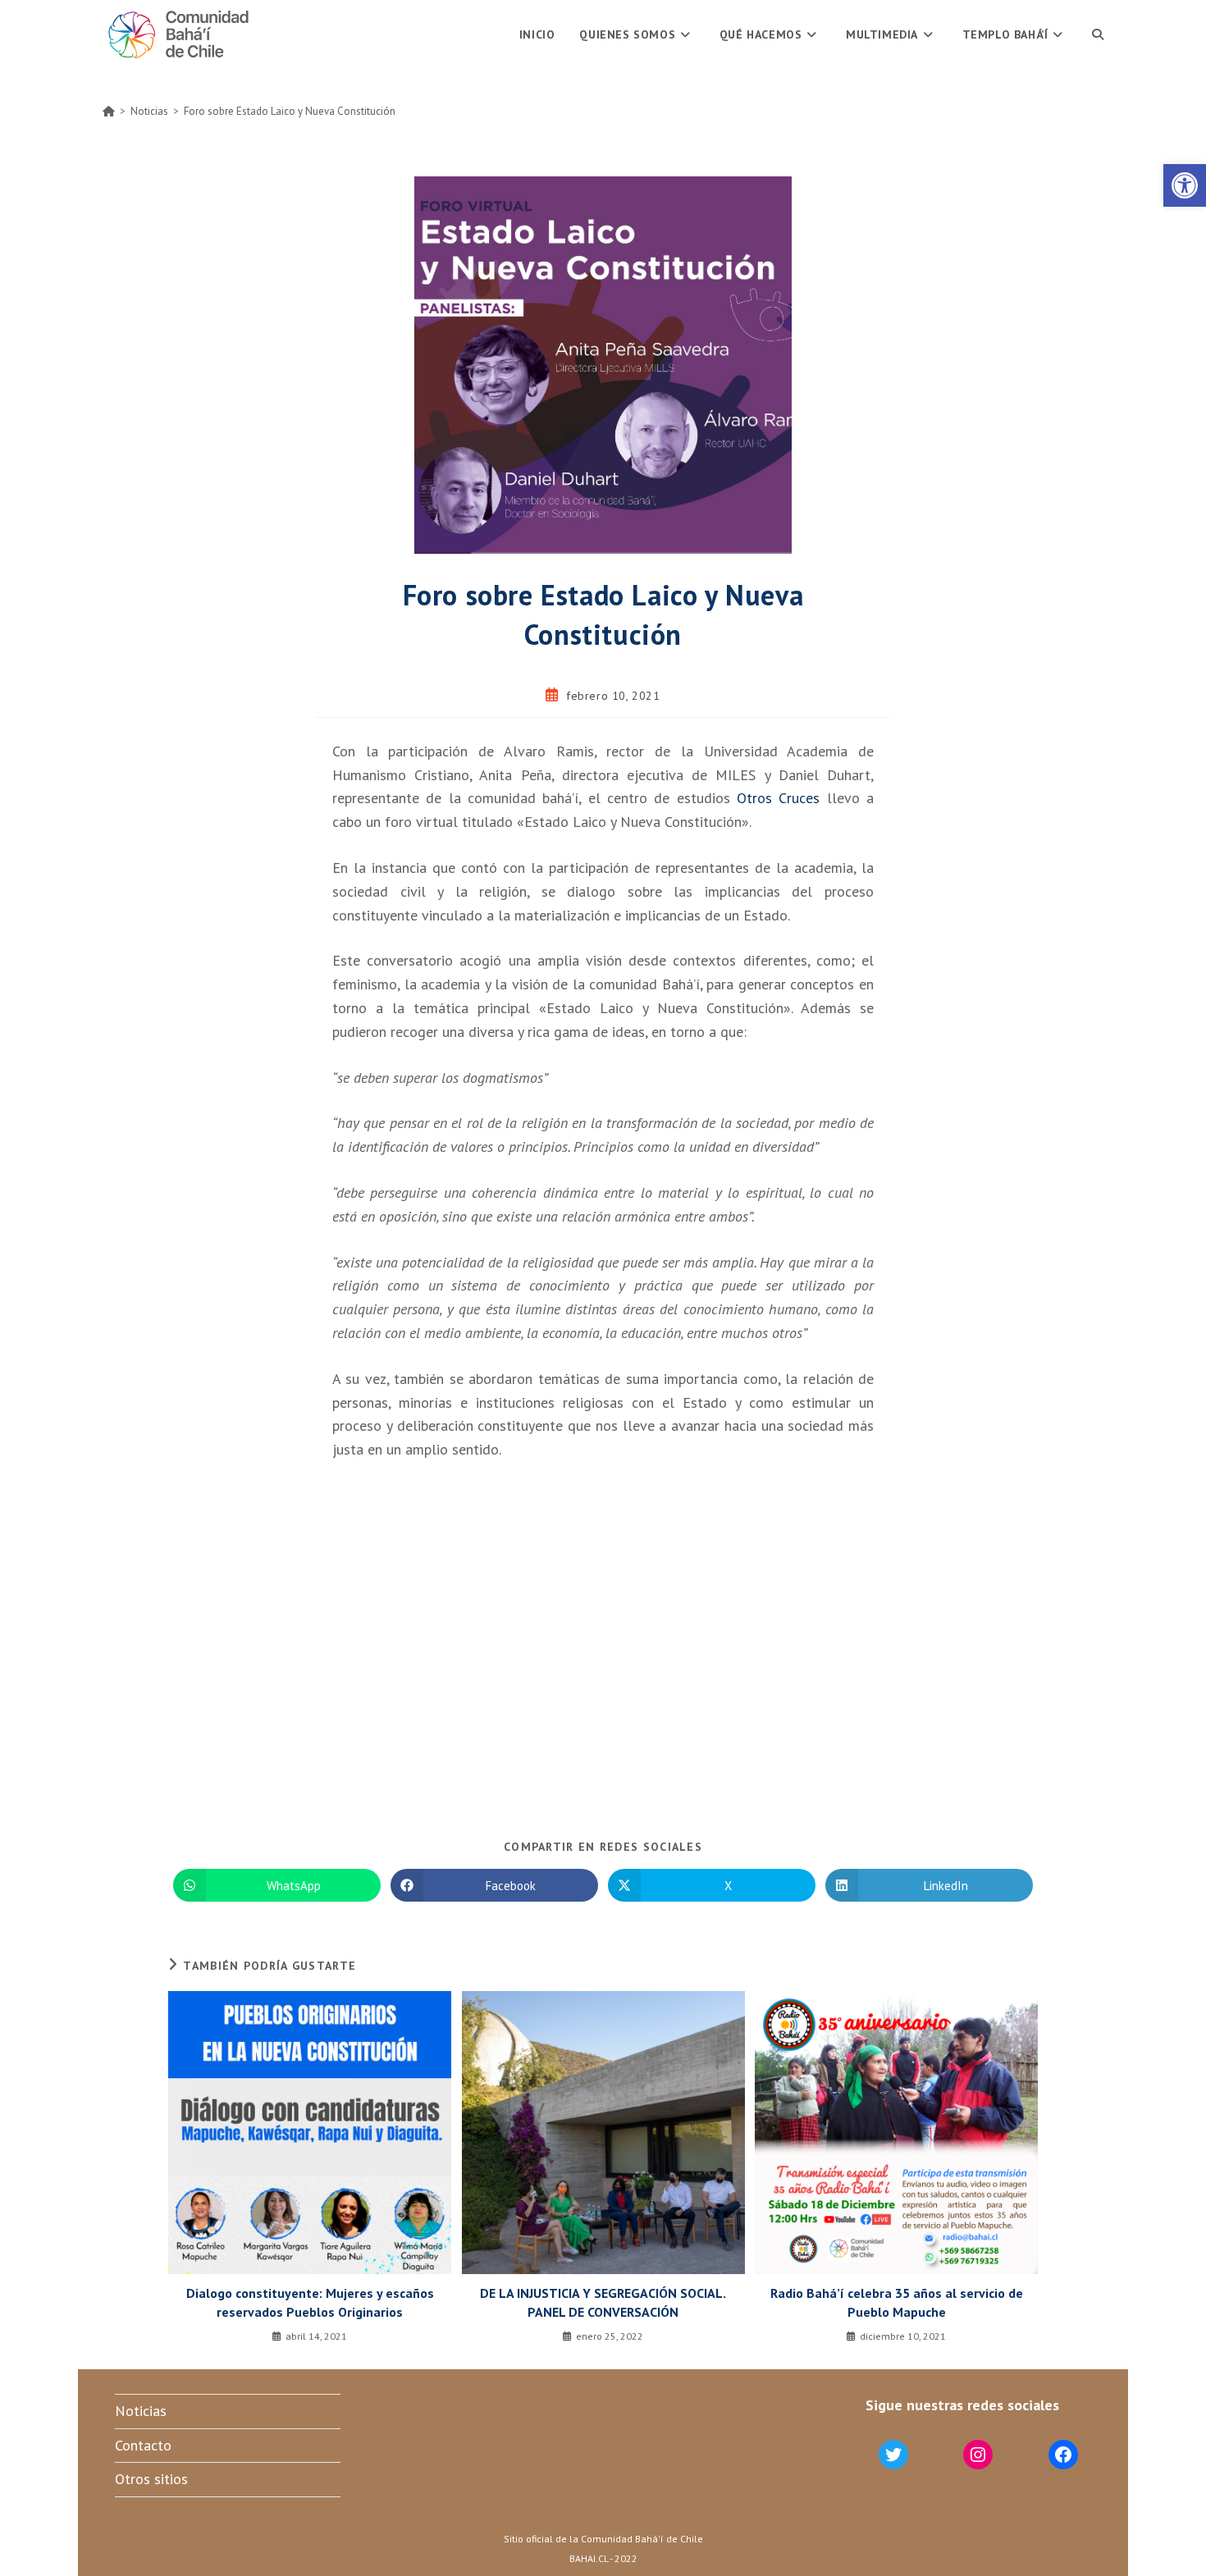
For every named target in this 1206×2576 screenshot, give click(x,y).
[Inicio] (109, 111)
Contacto (143, 2445)
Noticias (141, 2411)
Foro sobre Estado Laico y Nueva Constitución (290, 111)
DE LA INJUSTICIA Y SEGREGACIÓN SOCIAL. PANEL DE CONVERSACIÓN (603, 2302)
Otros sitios (151, 2479)
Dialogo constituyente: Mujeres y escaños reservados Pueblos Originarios (310, 2302)
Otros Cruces (778, 798)
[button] (1185, 185)
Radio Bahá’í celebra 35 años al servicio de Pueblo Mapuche (897, 2302)
